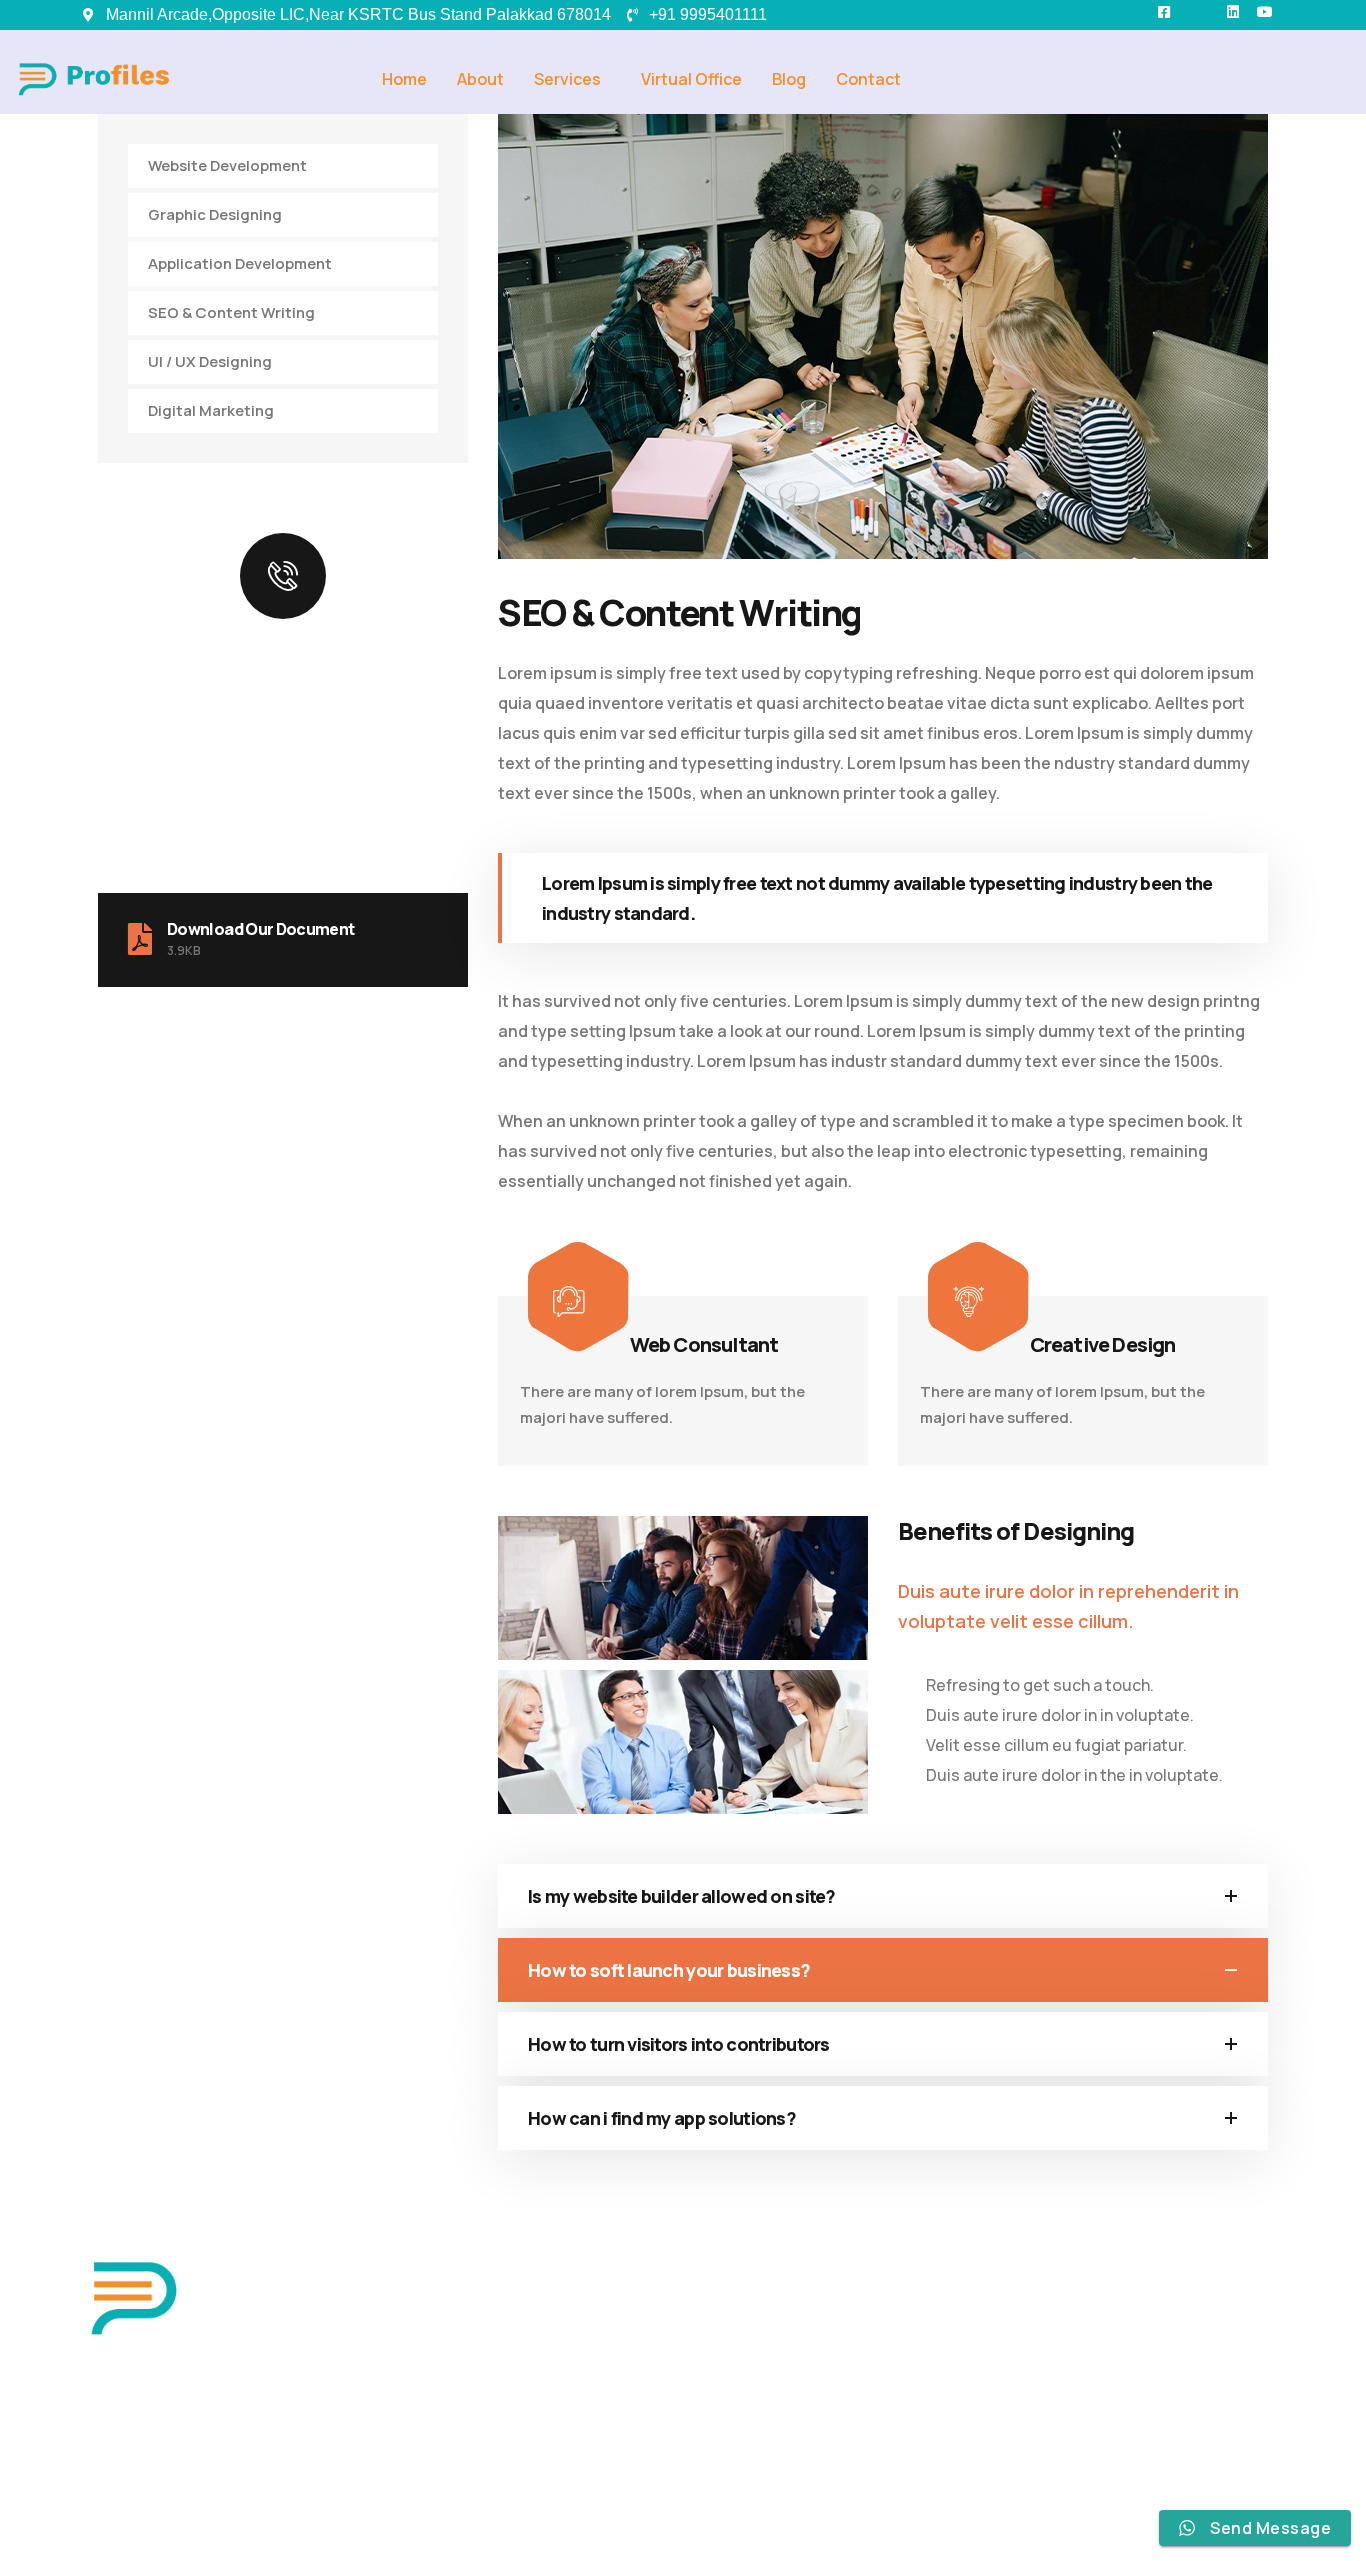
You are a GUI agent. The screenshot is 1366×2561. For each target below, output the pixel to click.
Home (404, 79)
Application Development (240, 263)
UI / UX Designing (210, 361)
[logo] (133, 2296)
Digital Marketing (211, 410)
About (480, 79)
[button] (572, 79)
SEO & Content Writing (231, 312)
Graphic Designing (215, 214)
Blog (789, 79)
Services (567, 79)
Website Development (227, 165)
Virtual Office (691, 79)
